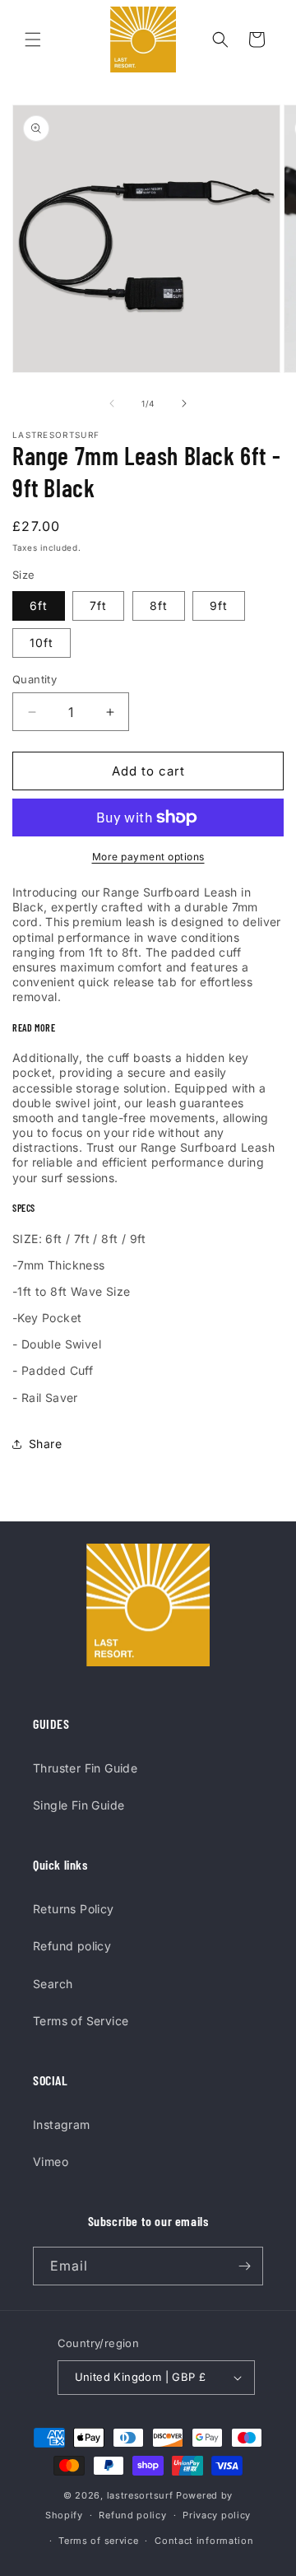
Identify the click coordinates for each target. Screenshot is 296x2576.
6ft (39, 606)
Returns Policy (74, 1909)
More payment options (148, 857)
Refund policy (72, 1946)
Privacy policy (217, 2515)
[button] (33, 40)
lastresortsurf (140, 2495)
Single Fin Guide (79, 1805)
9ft (219, 606)
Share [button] (45, 1444)
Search (53, 1984)
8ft (159, 606)
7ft (98, 606)
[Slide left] (112, 403)
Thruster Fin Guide (85, 1768)
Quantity (35, 679)
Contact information (204, 2541)
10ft (42, 643)
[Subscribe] (244, 2266)
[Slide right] (184, 403)
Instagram (62, 2124)
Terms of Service (81, 2021)
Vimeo (51, 2161)
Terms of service (98, 2541)
